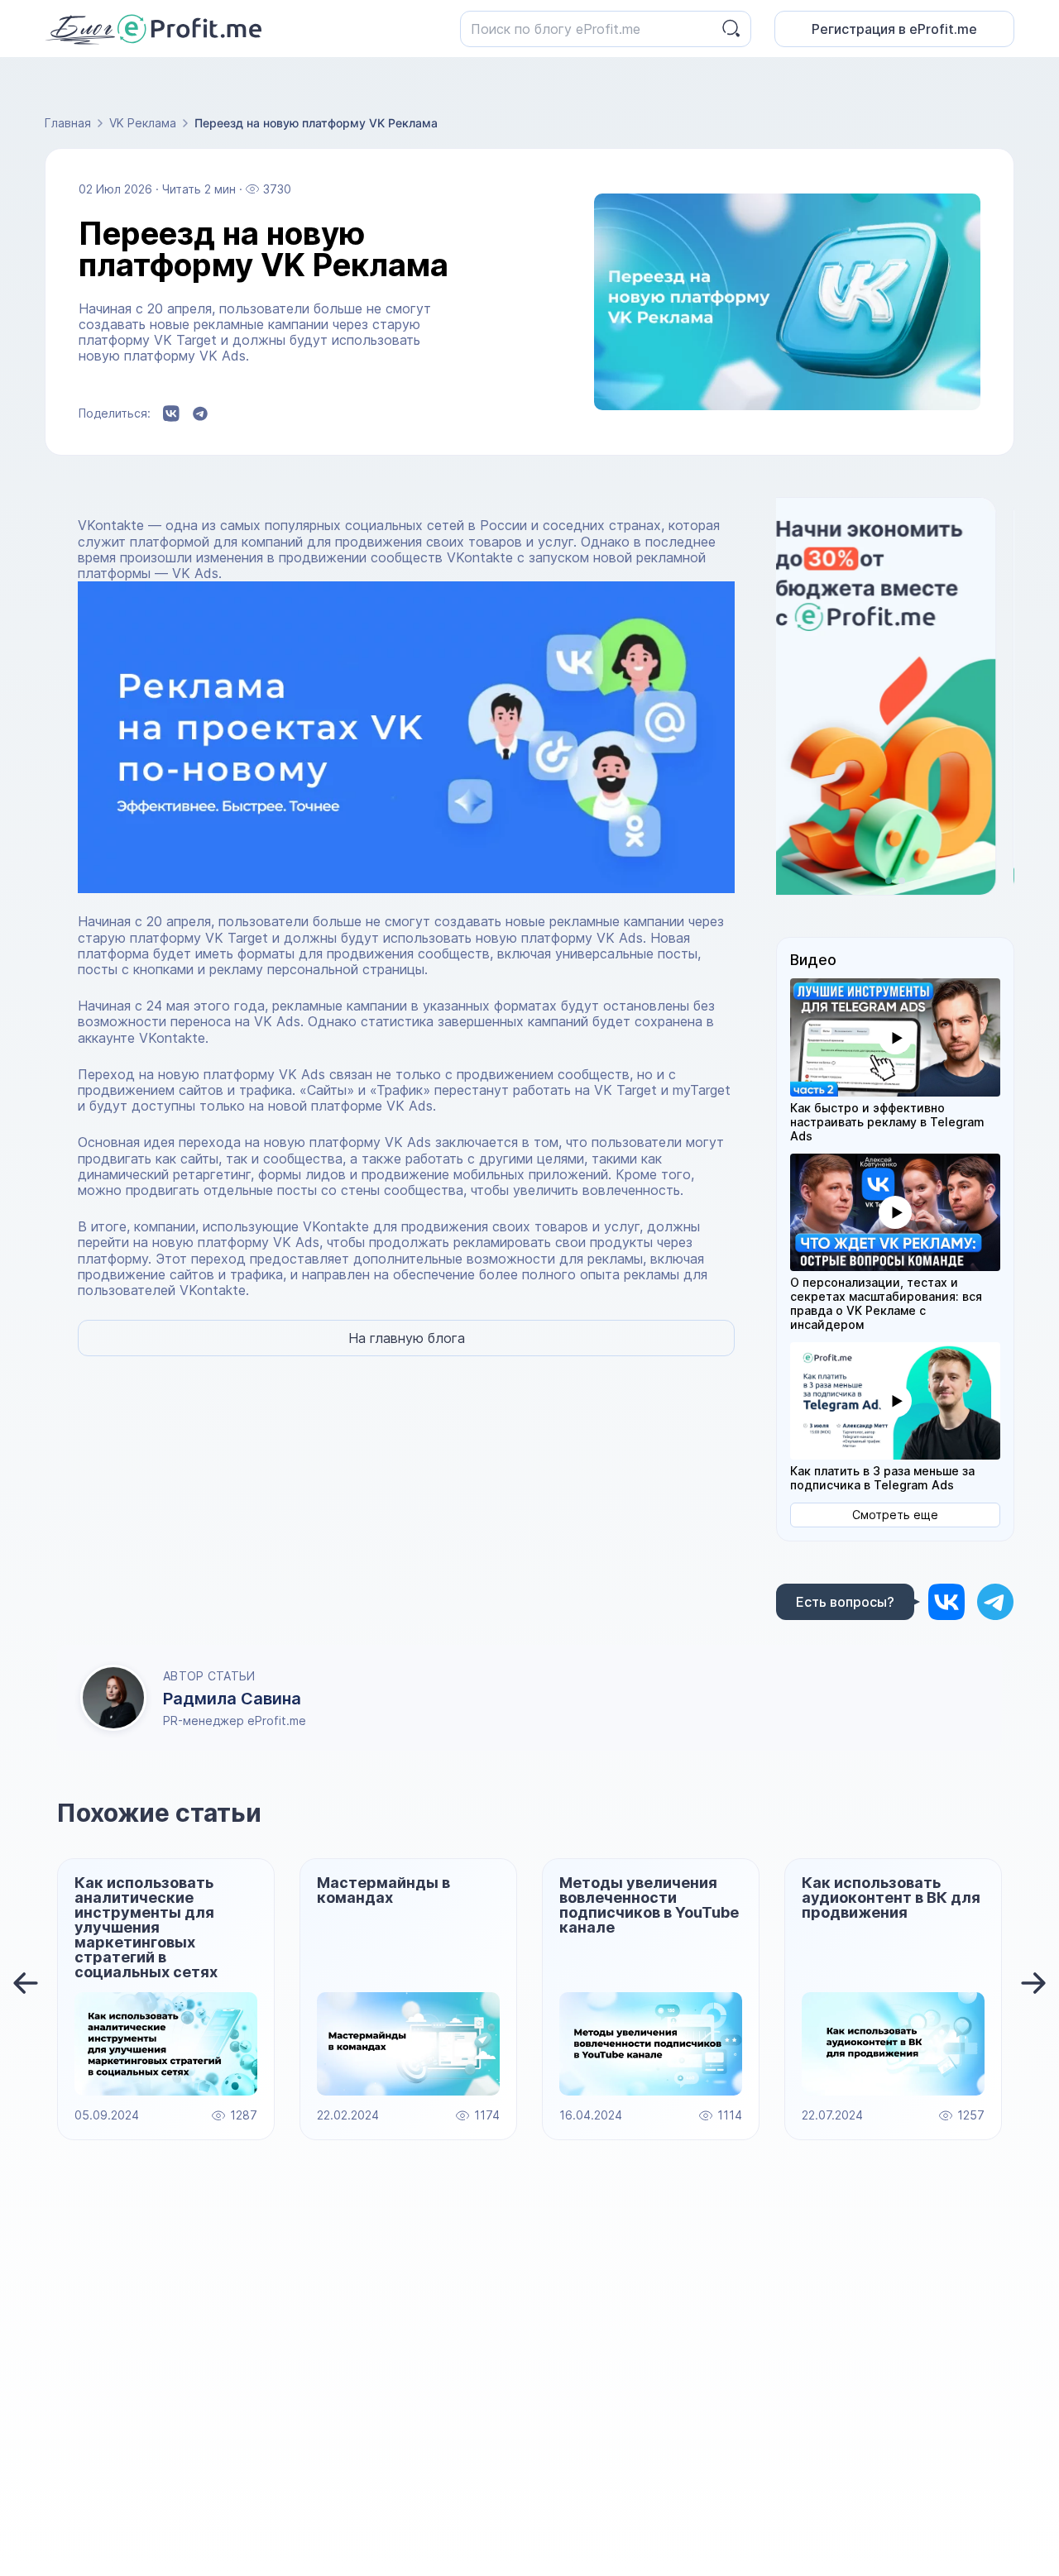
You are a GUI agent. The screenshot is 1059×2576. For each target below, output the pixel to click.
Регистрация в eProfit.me (894, 29)
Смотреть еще (895, 1515)
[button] (895, 1037)
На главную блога (407, 1338)
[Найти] (731, 29)
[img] (946, 1601)
